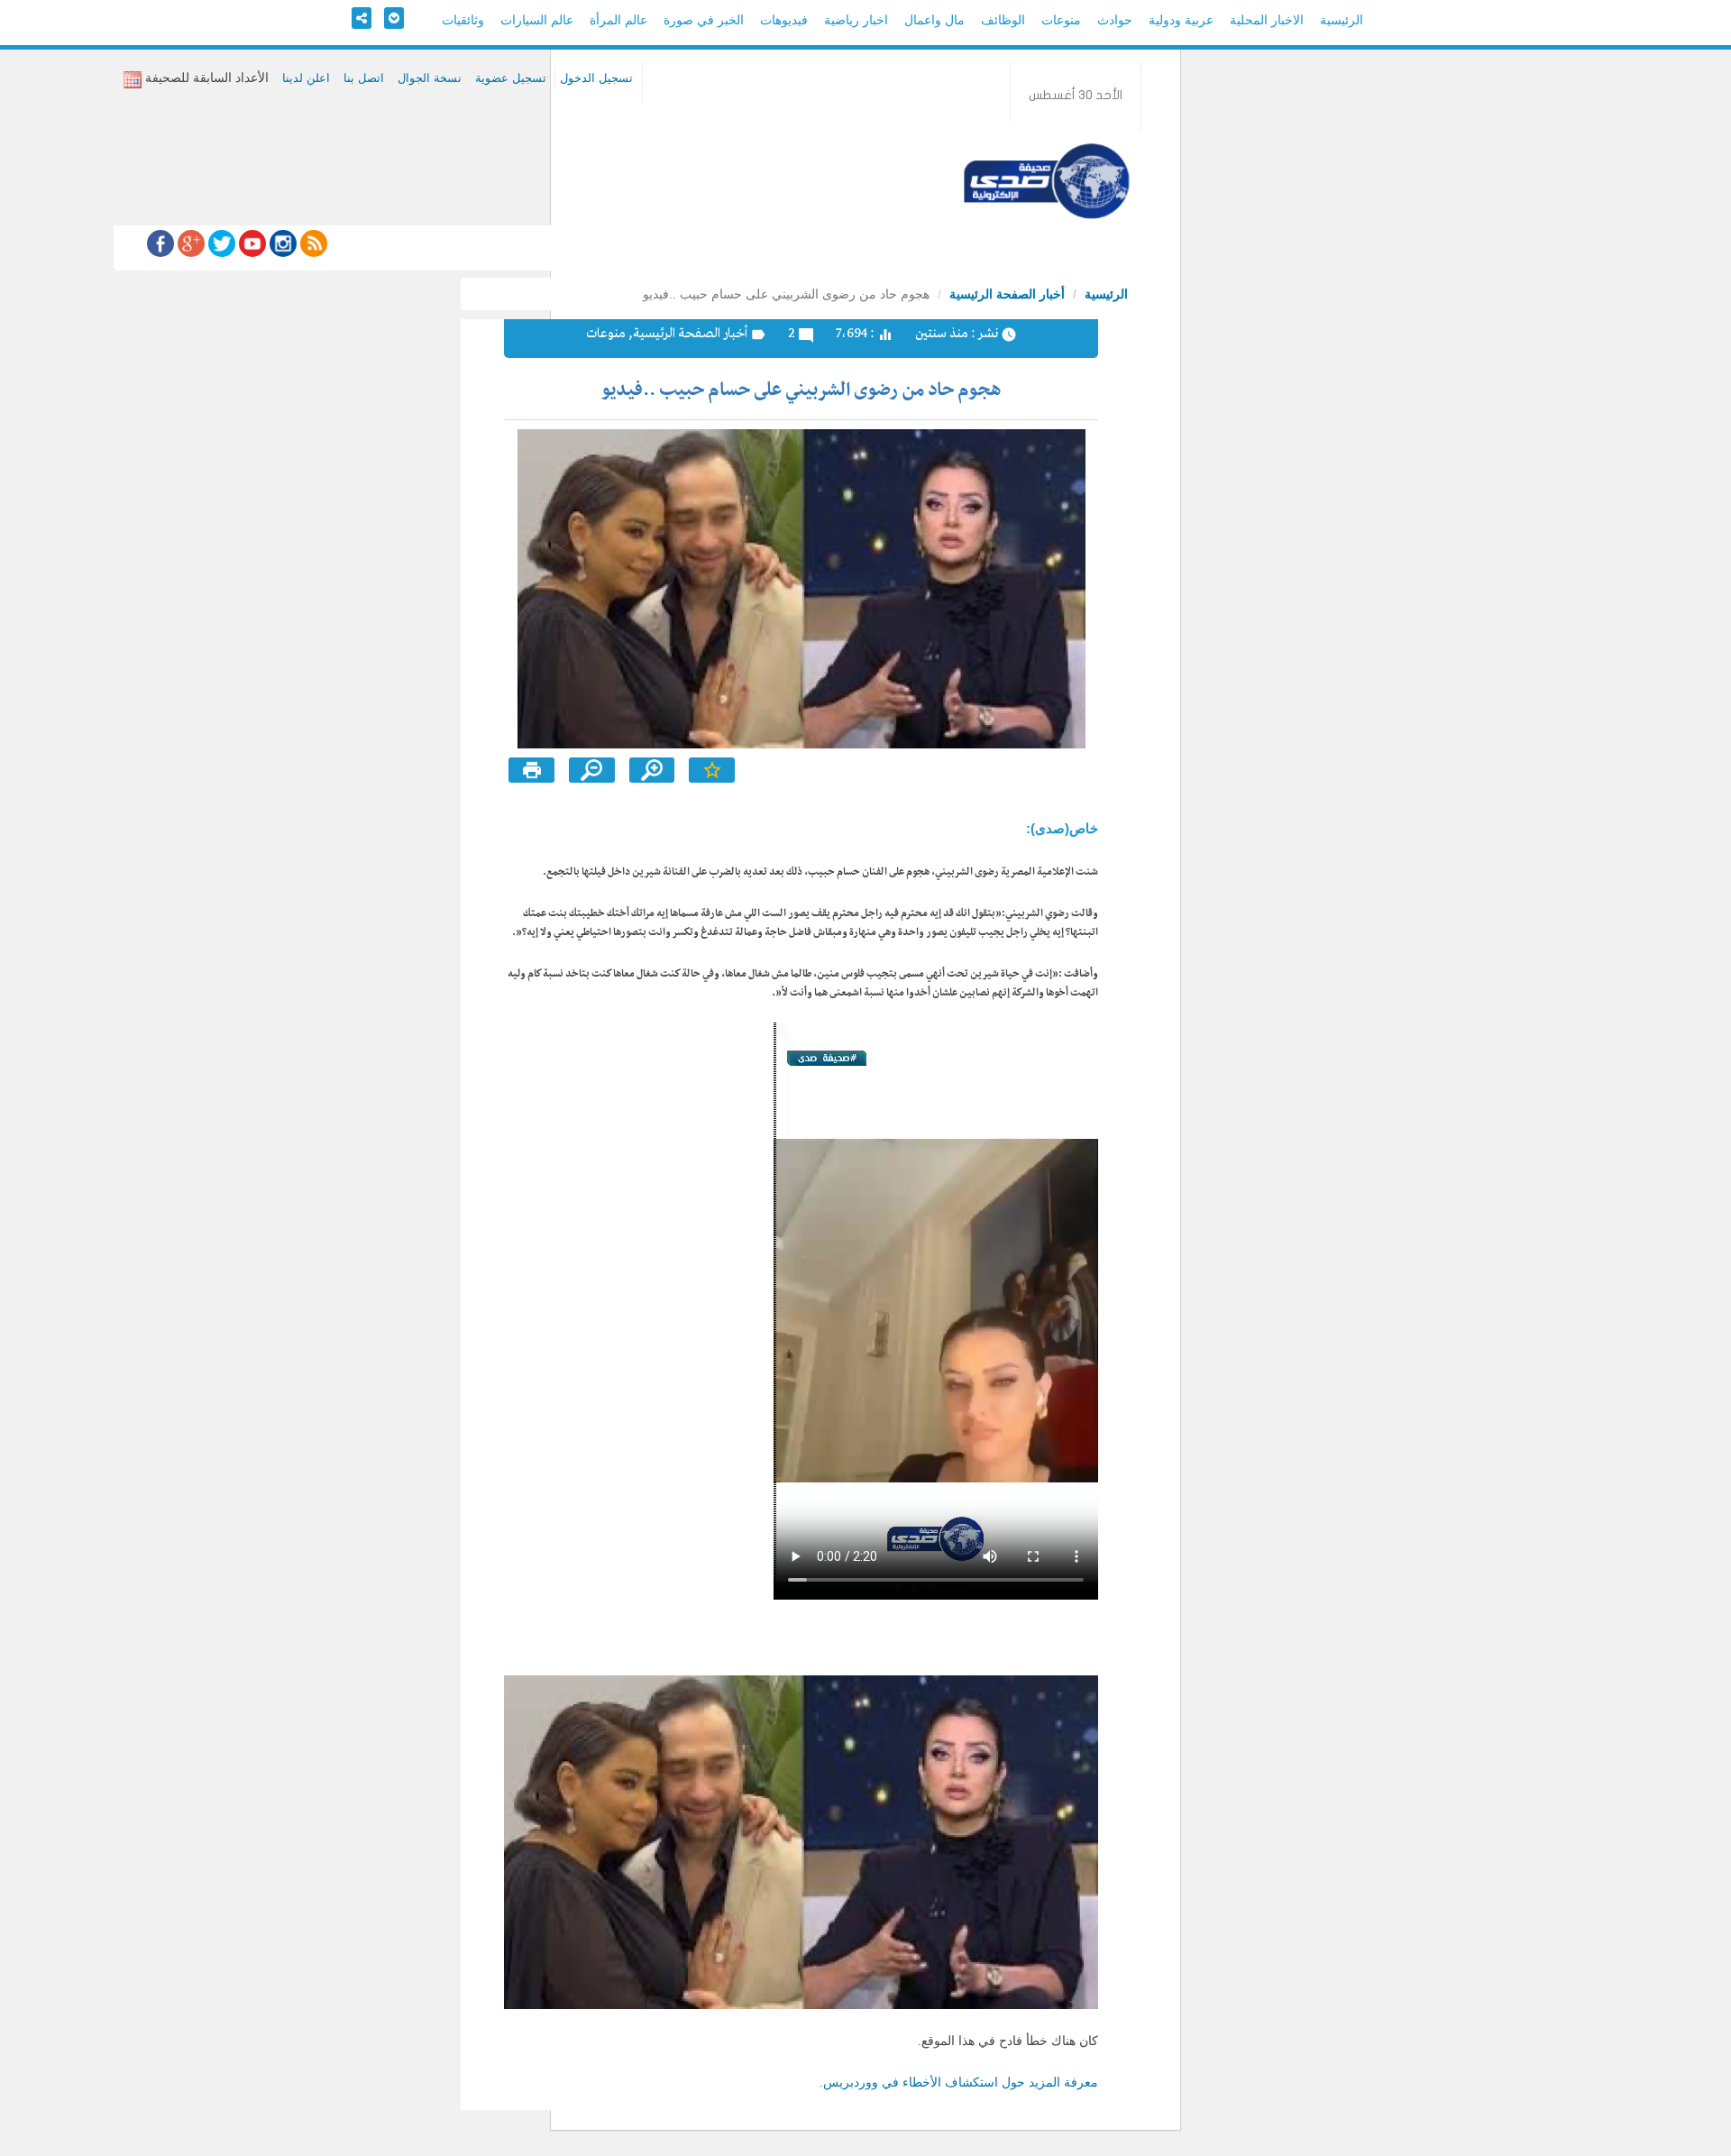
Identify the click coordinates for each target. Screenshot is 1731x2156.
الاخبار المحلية (1267, 20)
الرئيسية (1342, 20)
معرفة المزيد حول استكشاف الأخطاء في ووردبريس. (959, 2082)
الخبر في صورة (704, 20)
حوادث (1115, 20)
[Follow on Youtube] (251, 243)
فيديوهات (784, 20)
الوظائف (1003, 20)
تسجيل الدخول (596, 78)
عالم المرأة (618, 20)
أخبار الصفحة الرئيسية (1007, 294)
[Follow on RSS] (312, 243)
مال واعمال (934, 20)
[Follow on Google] (189, 243)
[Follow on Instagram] (281, 243)
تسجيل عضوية (511, 78)
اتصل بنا (364, 78)
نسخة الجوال (430, 78)
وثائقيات (463, 20)
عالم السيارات (537, 20)
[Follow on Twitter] (220, 243)
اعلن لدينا (306, 78)
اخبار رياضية (856, 20)
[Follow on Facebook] (160, 243)
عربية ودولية (1181, 20)
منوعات (1061, 20)
